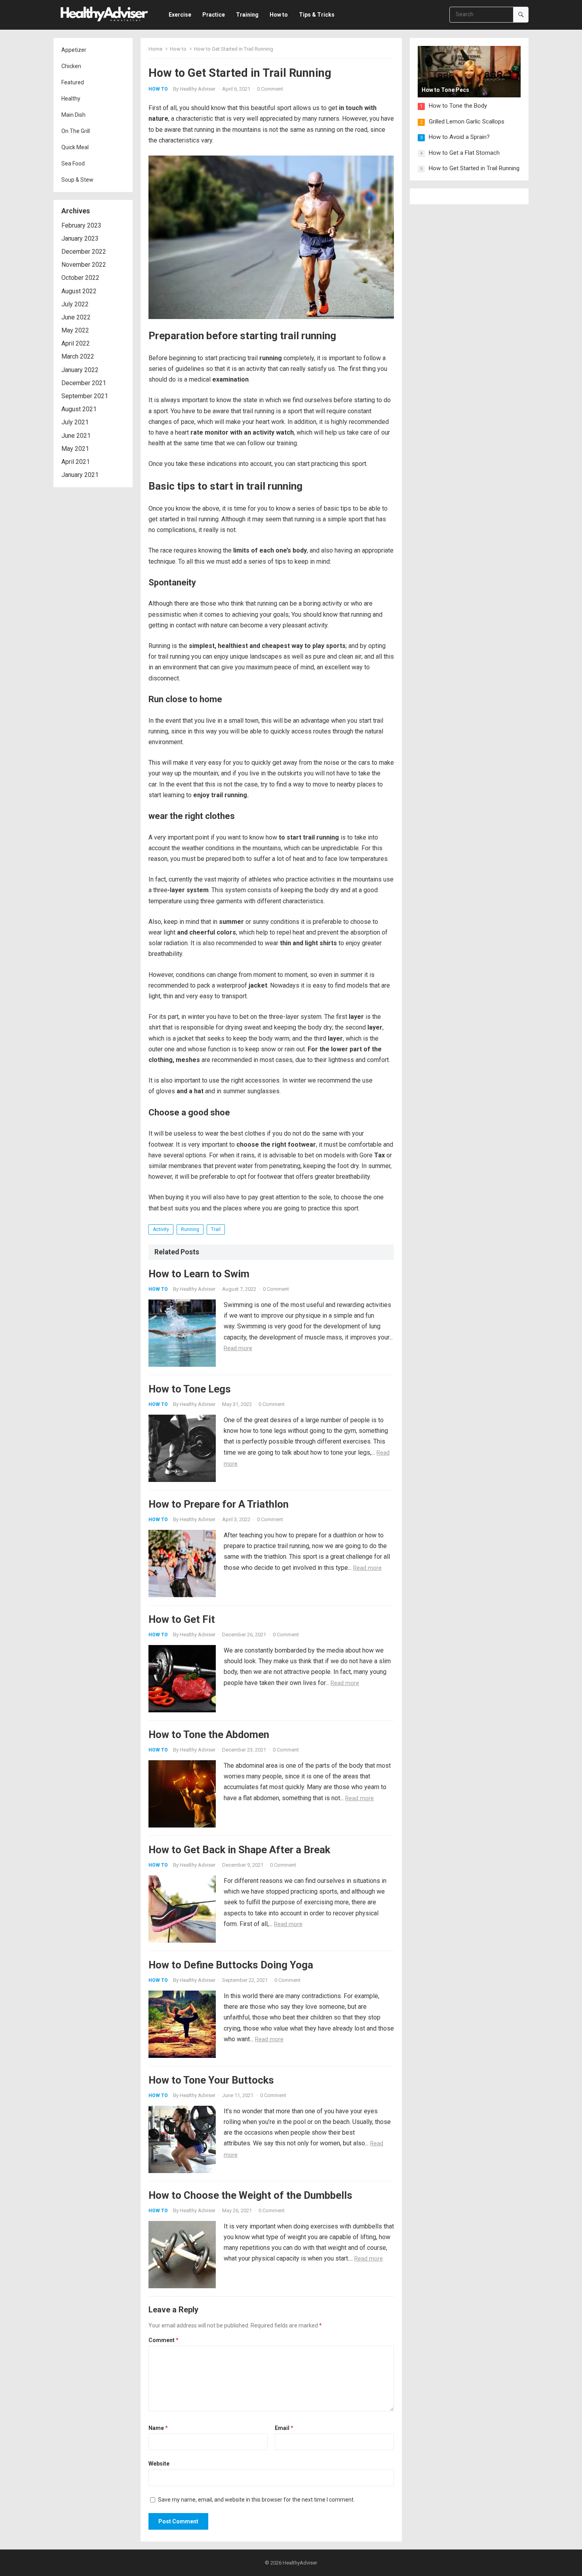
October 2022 (80, 278)
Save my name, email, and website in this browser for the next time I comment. (256, 2500)
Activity (161, 1229)
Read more (238, 1348)
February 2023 (81, 225)
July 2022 (75, 304)
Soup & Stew (77, 180)
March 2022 (78, 356)
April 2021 (76, 462)
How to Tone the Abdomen (209, 1734)
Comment (164, 2340)
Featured (73, 82)
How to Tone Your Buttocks (211, 2080)
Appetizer (74, 50)
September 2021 (85, 396)
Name (158, 2428)
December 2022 (84, 252)
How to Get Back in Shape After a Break (239, 1850)
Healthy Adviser (198, 89)
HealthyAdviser (300, 2563)
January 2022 (80, 370)
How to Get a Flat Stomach (464, 153)
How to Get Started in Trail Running (474, 168)
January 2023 (80, 238)
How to (178, 49)
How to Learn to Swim (199, 1274)
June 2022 (76, 317)
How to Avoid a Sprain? (459, 137)
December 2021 (84, 383)
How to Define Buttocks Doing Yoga (231, 1965)
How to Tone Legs (190, 1389)
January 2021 (80, 475)
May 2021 (75, 449)
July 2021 (75, 422)
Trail (216, 1229)
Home (155, 49)
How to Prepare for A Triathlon (219, 1504)
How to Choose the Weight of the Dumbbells (250, 2195)
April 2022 (76, 343)
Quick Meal (75, 147)
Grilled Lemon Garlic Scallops (467, 122)
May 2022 (75, 330)
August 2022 (79, 291)
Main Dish (73, 115)
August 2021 (79, 409)
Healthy (71, 99)
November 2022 (84, 265)
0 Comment (270, 89)
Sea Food (73, 163)
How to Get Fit (182, 1619)
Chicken (71, 66)
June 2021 (76, 436)
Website (159, 2464)
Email (284, 2428)
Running (190, 1229)
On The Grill (76, 131)
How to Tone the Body (458, 106)
